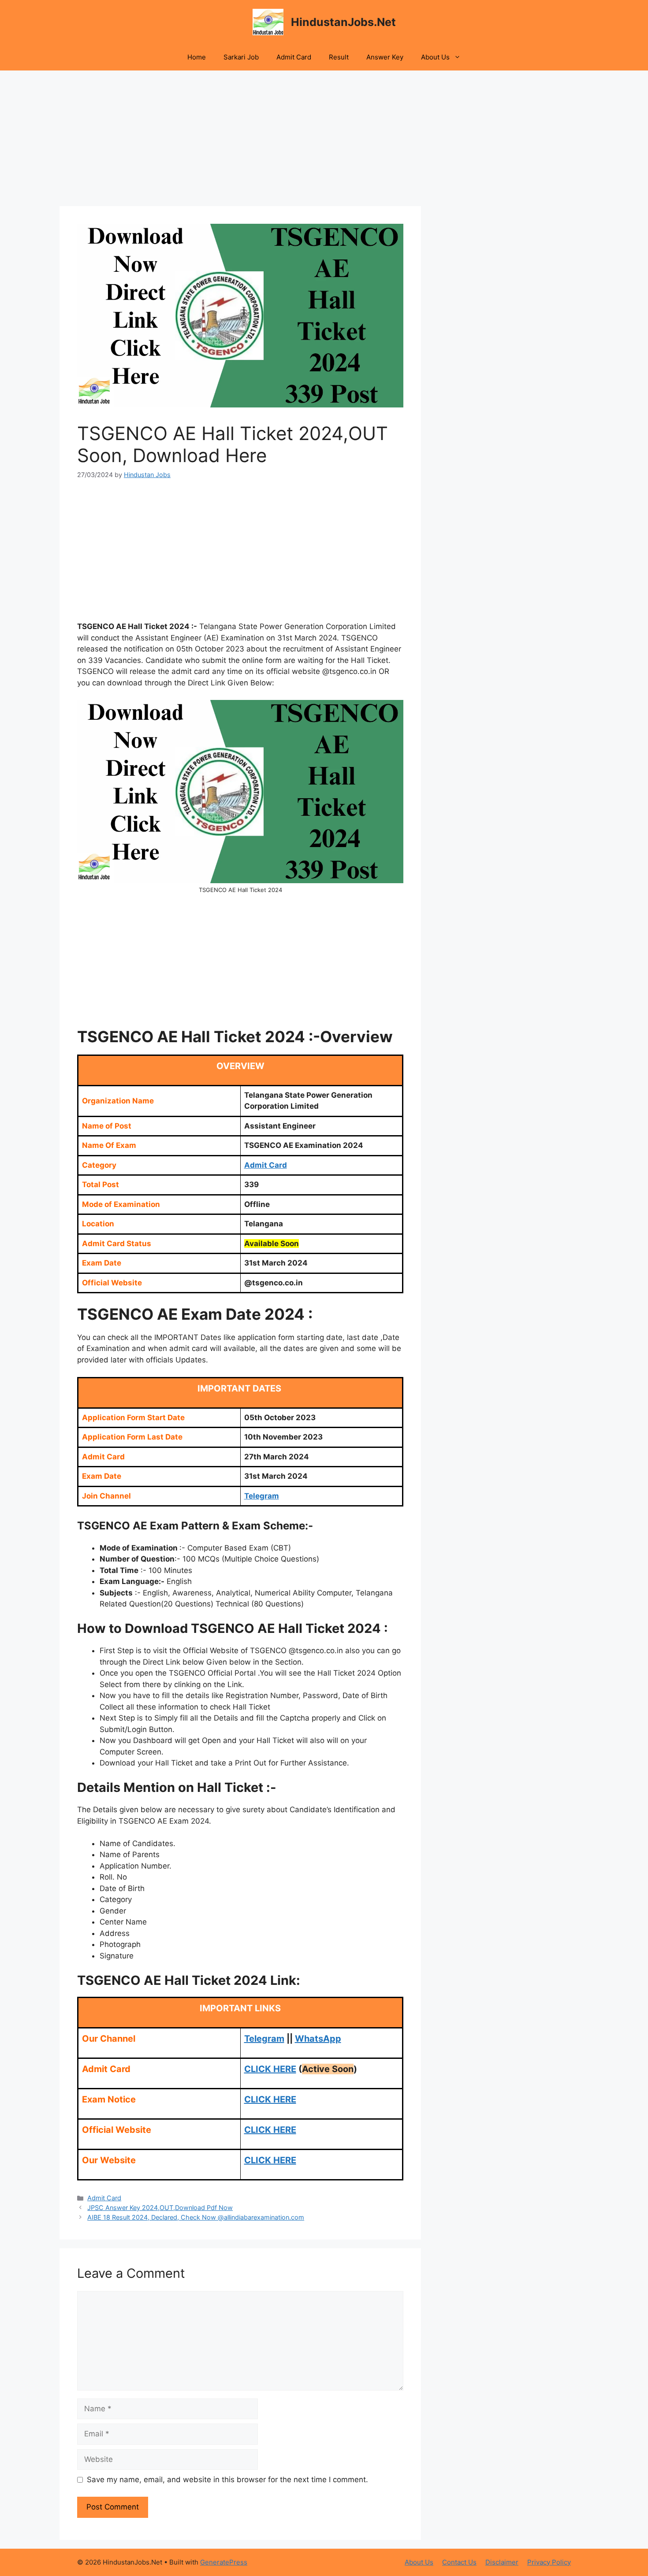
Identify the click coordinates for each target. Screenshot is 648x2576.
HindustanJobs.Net (343, 22)
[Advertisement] (240, 141)
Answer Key (385, 57)
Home (197, 57)
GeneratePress (224, 2562)
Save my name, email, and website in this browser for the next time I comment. (227, 2480)
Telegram (264, 2039)
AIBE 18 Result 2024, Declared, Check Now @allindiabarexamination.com (196, 2217)
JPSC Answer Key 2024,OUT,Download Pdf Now (160, 2208)
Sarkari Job (241, 57)
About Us (435, 57)
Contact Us (459, 2562)
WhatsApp (318, 2039)
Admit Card (294, 57)
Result (339, 57)
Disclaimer (502, 2562)
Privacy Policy (549, 2562)
